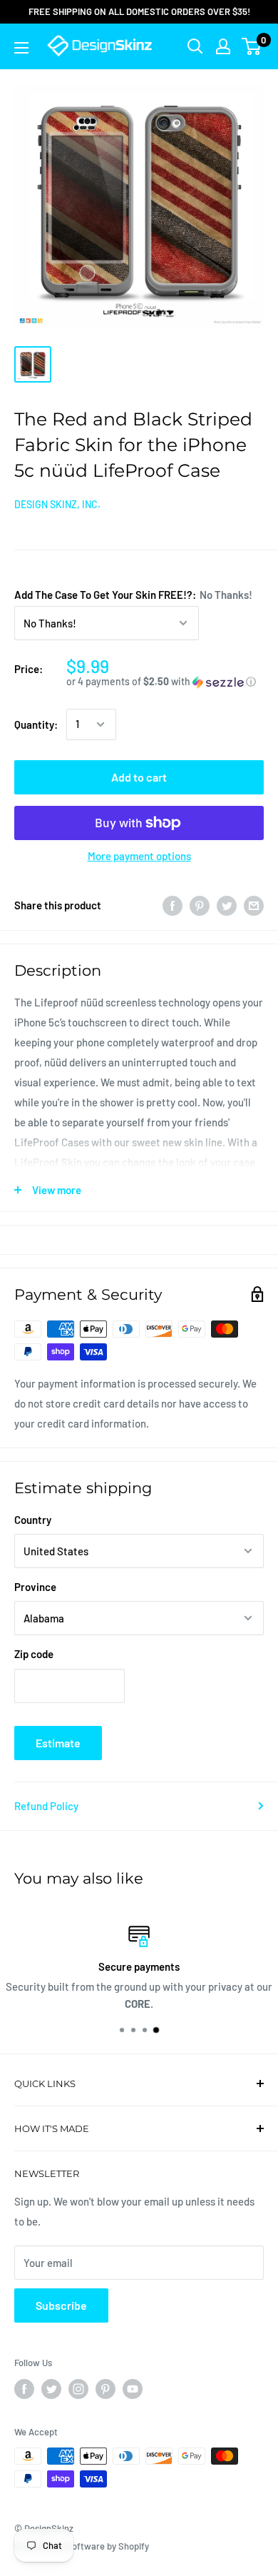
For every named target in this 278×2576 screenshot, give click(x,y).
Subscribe (61, 2305)
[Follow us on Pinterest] (105, 2389)
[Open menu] (21, 48)
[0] (252, 46)
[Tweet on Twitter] (227, 905)
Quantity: (36, 724)
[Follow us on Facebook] (24, 2389)
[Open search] (195, 46)
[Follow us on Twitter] (51, 2389)
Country (33, 1520)
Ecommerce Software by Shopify (82, 2546)
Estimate (58, 1743)
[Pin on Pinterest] (200, 905)
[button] (165, 682)
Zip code (34, 1654)
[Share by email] (254, 905)
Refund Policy (46, 1806)
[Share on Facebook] (173, 905)
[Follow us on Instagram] (78, 2389)
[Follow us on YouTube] (133, 2389)
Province (35, 1587)
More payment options (139, 856)
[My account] (223, 46)
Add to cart (139, 777)
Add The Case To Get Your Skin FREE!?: (133, 595)
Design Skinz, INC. (57, 504)
